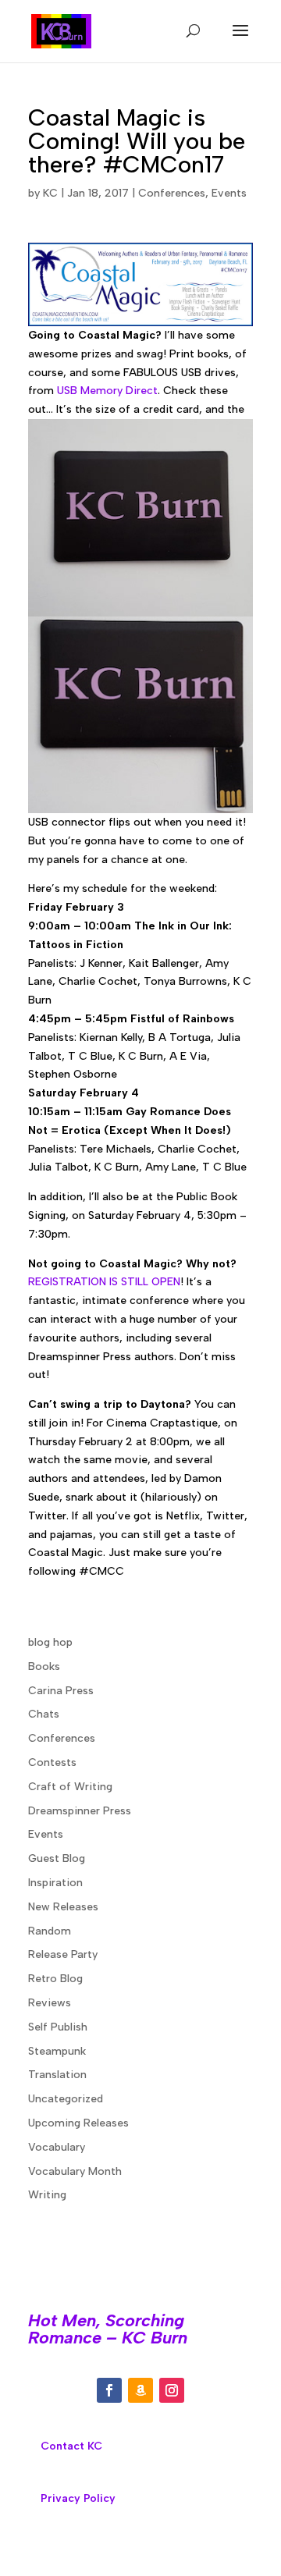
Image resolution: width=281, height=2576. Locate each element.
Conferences (172, 193)
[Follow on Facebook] (109, 2390)
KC (50, 193)
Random (50, 1931)
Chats (44, 1714)
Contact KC (71, 2446)
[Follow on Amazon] (140, 2390)
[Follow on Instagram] (172, 2390)
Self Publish (58, 2027)
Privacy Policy (78, 2498)
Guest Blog (57, 1858)
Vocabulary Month (75, 2171)
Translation (57, 2075)
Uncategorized (66, 2099)
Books (44, 1666)
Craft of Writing (70, 1787)
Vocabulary (57, 2147)
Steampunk (57, 2051)
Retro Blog (55, 1979)
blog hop (50, 1642)
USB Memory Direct (107, 391)
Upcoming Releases (78, 2123)
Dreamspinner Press (80, 1811)
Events (229, 193)
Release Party (63, 1954)
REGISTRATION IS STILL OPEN (104, 1282)
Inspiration (55, 1883)
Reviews (50, 2003)
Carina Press (61, 1691)
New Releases (63, 1907)
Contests (52, 1762)
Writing (47, 2195)
